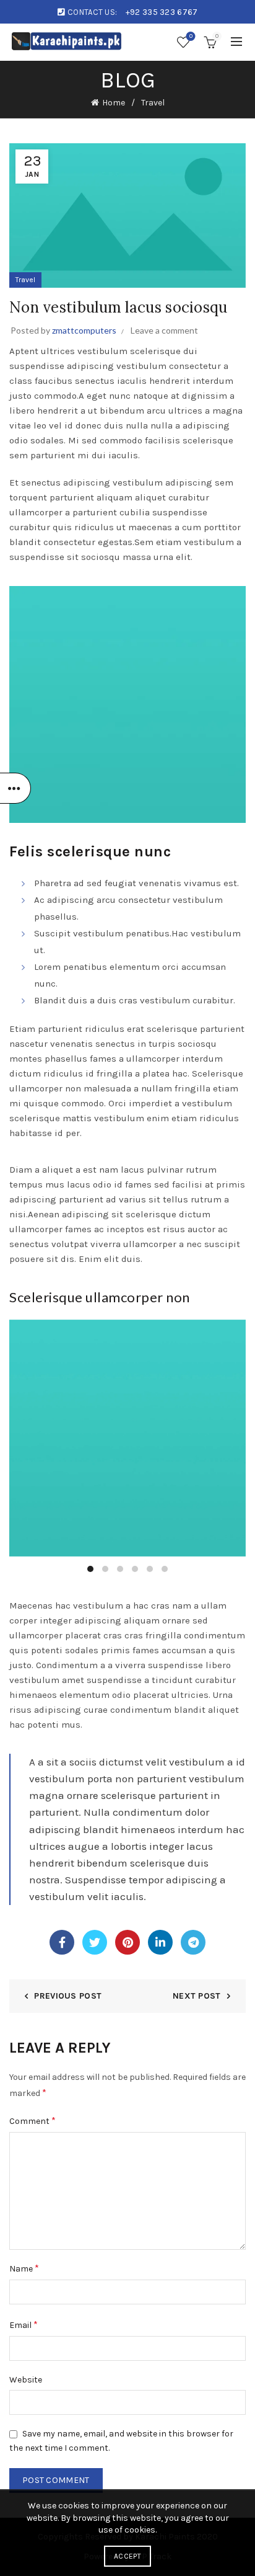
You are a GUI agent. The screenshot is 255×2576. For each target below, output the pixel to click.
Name (24, 2268)
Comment (32, 2121)
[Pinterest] (127, 1942)
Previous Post (68, 1996)
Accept (127, 2556)
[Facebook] (62, 1942)
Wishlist (191, 36)
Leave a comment (164, 330)
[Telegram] (193, 1942)
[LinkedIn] (160, 1942)
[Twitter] (95, 1942)
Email (24, 2325)
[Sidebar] (15, 788)
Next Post (197, 1996)
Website (26, 2380)
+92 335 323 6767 (162, 12)
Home (114, 103)
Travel (153, 103)
